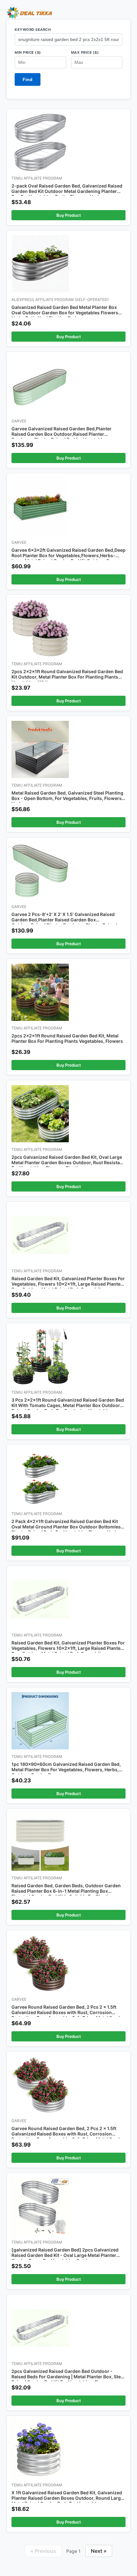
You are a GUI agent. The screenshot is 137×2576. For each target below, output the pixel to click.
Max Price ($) (85, 52)
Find (28, 79)
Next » (99, 2551)
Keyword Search (33, 30)
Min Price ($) (28, 52)
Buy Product (69, 215)
